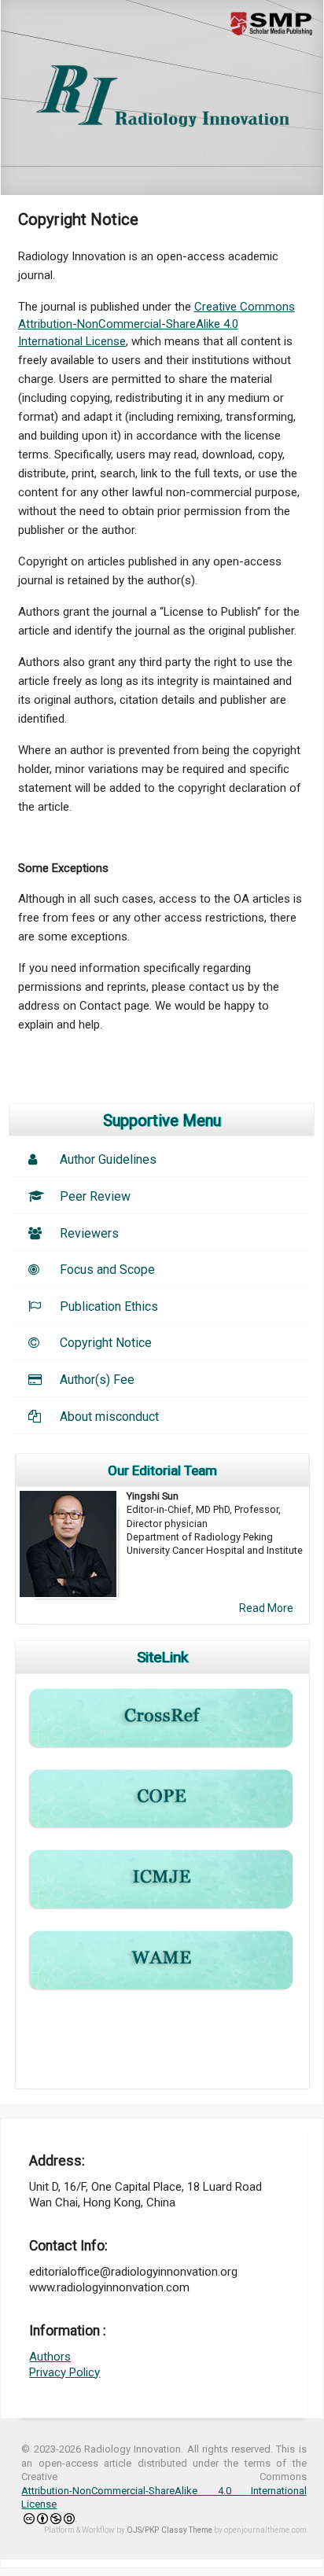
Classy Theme (188, 2530)
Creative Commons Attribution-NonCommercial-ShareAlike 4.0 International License (156, 324)
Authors (50, 2357)
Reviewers (89, 1233)
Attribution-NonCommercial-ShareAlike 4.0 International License (164, 2498)
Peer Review (95, 1196)
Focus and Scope (107, 1270)
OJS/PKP (142, 2530)
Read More (266, 1608)
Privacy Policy (64, 2372)
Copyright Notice (106, 1343)
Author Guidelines (108, 1159)
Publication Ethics (109, 1306)
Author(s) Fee (97, 1380)
